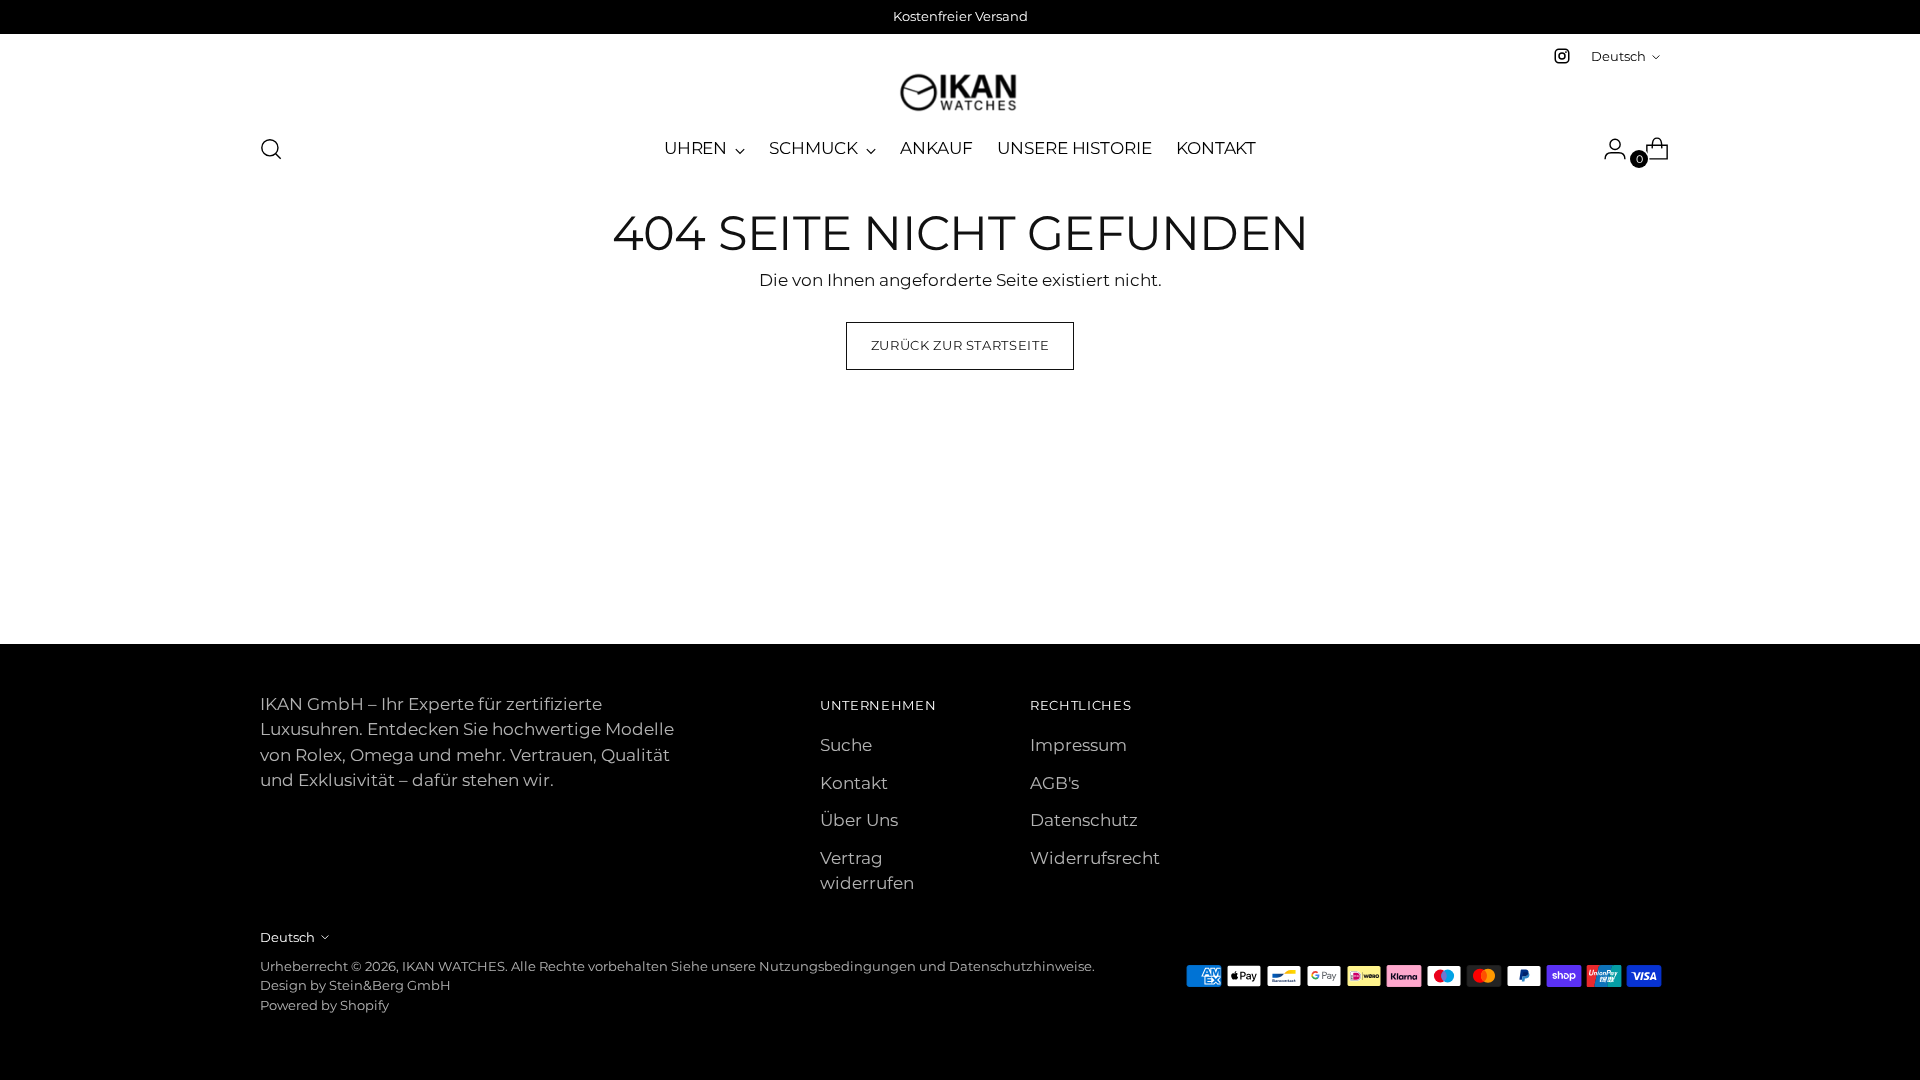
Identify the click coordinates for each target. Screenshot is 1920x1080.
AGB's (1054, 783)
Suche (846, 745)
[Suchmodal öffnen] (271, 149)
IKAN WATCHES (453, 966)
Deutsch (1618, 56)
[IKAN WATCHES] (960, 92)
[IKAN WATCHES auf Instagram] (1562, 56)
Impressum (1078, 745)
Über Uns (859, 820)
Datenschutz (1084, 820)
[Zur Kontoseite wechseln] (1607, 149)
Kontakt (854, 783)
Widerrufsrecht (1095, 858)
